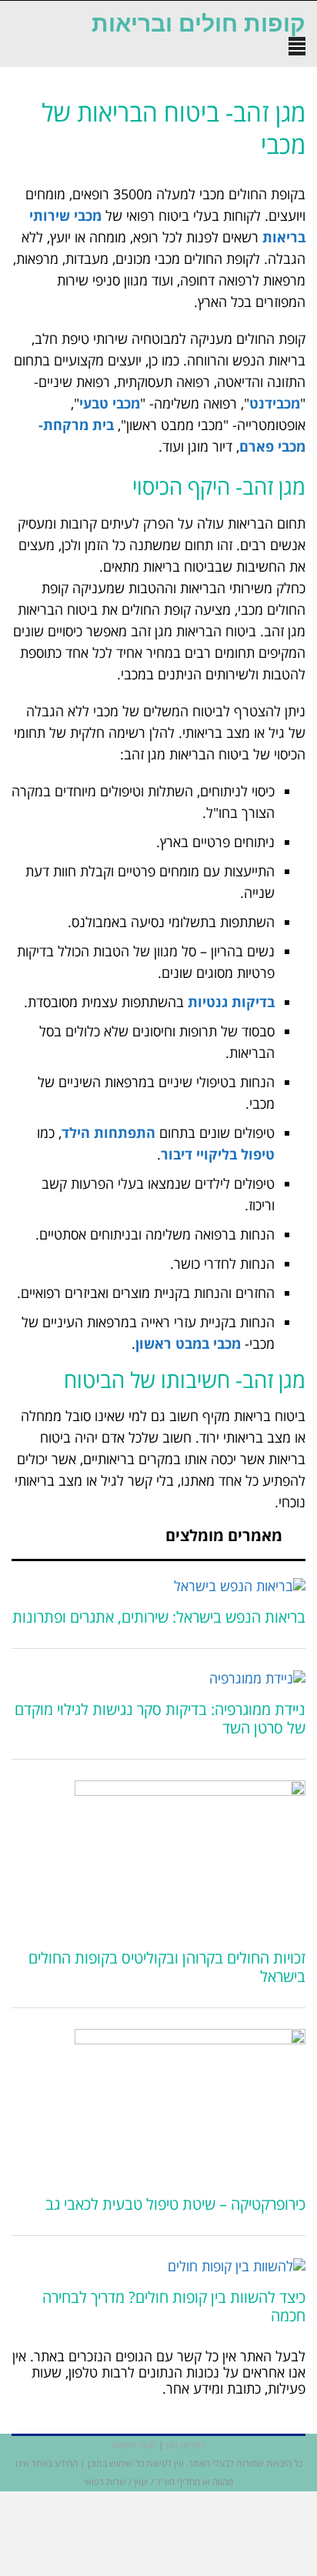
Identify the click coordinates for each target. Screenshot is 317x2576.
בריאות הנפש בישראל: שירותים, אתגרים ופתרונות (159, 1617)
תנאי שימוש (134, 2445)
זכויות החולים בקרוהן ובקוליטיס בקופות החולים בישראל (167, 1967)
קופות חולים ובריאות (199, 24)
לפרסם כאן (186, 2445)
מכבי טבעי (110, 403)
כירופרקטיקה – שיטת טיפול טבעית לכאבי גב (175, 2204)
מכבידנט (275, 403)
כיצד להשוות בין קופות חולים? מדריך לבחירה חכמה (174, 2306)
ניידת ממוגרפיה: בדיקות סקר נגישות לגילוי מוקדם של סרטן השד (160, 1718)
